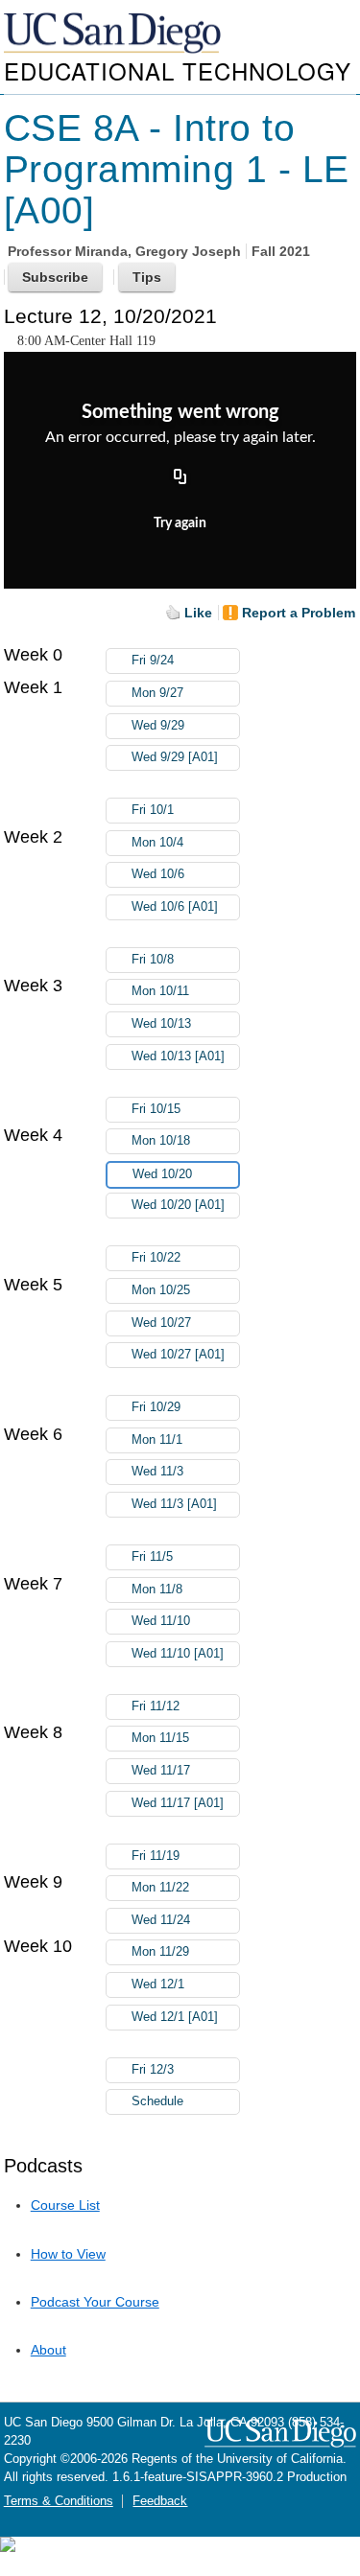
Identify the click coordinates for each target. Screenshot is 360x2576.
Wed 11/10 (161, 1621)
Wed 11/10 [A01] (178, 1654)
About (48, 2350)
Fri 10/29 (156, 1407)
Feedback (160, 2501)
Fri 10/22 (156, 1258)
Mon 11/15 (160, 1738)
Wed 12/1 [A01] (175, 2017)
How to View (68, 2254)
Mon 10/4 (157, 843)
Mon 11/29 (160, 1952)
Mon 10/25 (161, 1290)
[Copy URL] (180, 478)
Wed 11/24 (161, 1920)
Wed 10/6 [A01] (175, 907)
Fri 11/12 (156, 1706)
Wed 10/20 (162, 1174)
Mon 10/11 (160, 991)
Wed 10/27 (161, 1323)
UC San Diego (114, 34)
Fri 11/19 (156, 1856)
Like (198, 613)
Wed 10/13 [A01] (178, 1056)
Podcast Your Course (95, 2302)
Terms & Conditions (59, 2501)
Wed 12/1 (158, 1984)
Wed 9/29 (158, 726)
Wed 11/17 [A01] (178, 1803)
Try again (180, 523)
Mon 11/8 (157, 1590)
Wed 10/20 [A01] (178, 1205)
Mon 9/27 (157, 693)
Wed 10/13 (161, 1024)
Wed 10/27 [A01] (178, 1355)
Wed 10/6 (158, 874)
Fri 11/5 (152, 1557)
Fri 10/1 (153, 810)
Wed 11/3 (157, 1472)
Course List (65, 2205)
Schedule (157, 2101)
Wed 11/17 (161, 1771)
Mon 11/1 (157, 1440)
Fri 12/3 (153, 2070)
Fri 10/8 (153, 960)
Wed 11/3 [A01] (174, 1504)
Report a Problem (299, 613)
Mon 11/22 (160, 1888)
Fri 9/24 (153, 661)
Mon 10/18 (161, 1141)
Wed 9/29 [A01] (175, 757)
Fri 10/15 (156, 1109)
